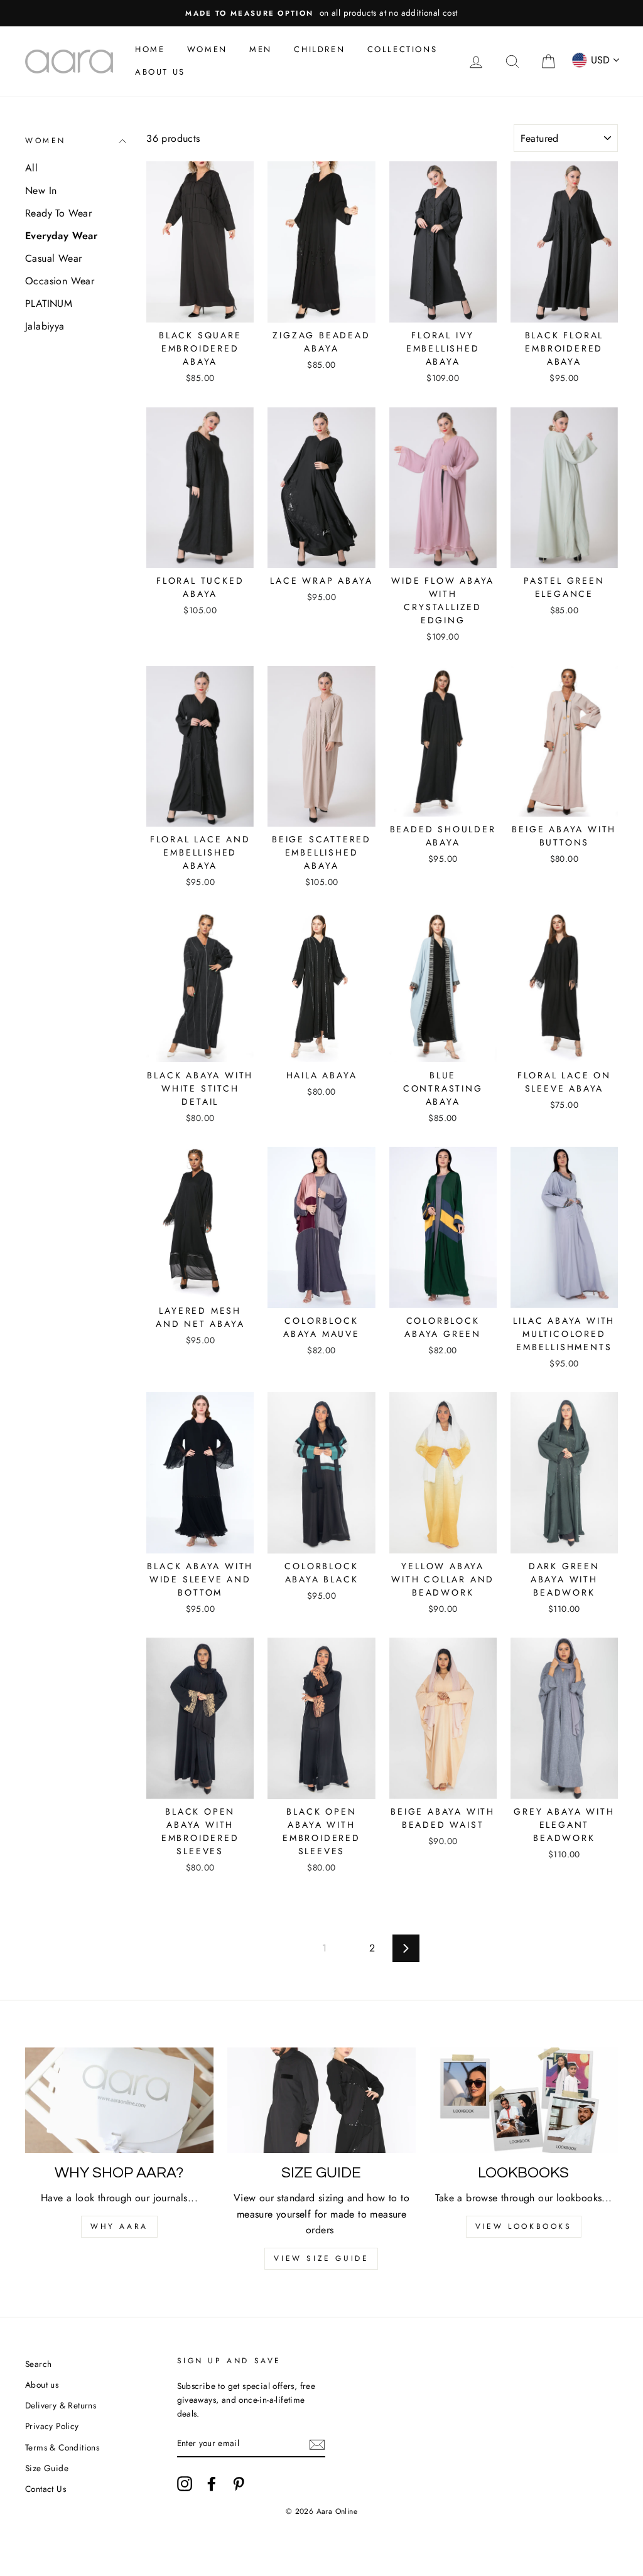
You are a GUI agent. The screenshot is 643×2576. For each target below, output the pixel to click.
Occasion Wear (60, 281)
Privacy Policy (52, 2426)
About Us (160, 72)
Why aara (119, 2226)
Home (150, 49)
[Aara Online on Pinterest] (239, 2484)
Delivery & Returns (61, 2405)
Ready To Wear (58, 213)
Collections (403, 49)
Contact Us (46, 2489)
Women (207, 49)
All (31, 168)
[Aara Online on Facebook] (212, 2484)
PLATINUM (49, 303)
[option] (321, 13)
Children (319, 49)
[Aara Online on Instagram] (185, 2484)
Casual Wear (53, 258)
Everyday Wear (61, 236)
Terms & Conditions (62, 2447)
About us (42, 2385)
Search (38, 2364)
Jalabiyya (45, 326)
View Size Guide (321, 2258)
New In (41, 191)
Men (261, 49)
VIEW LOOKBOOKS (523, 2226)
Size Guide (47, 2468)
